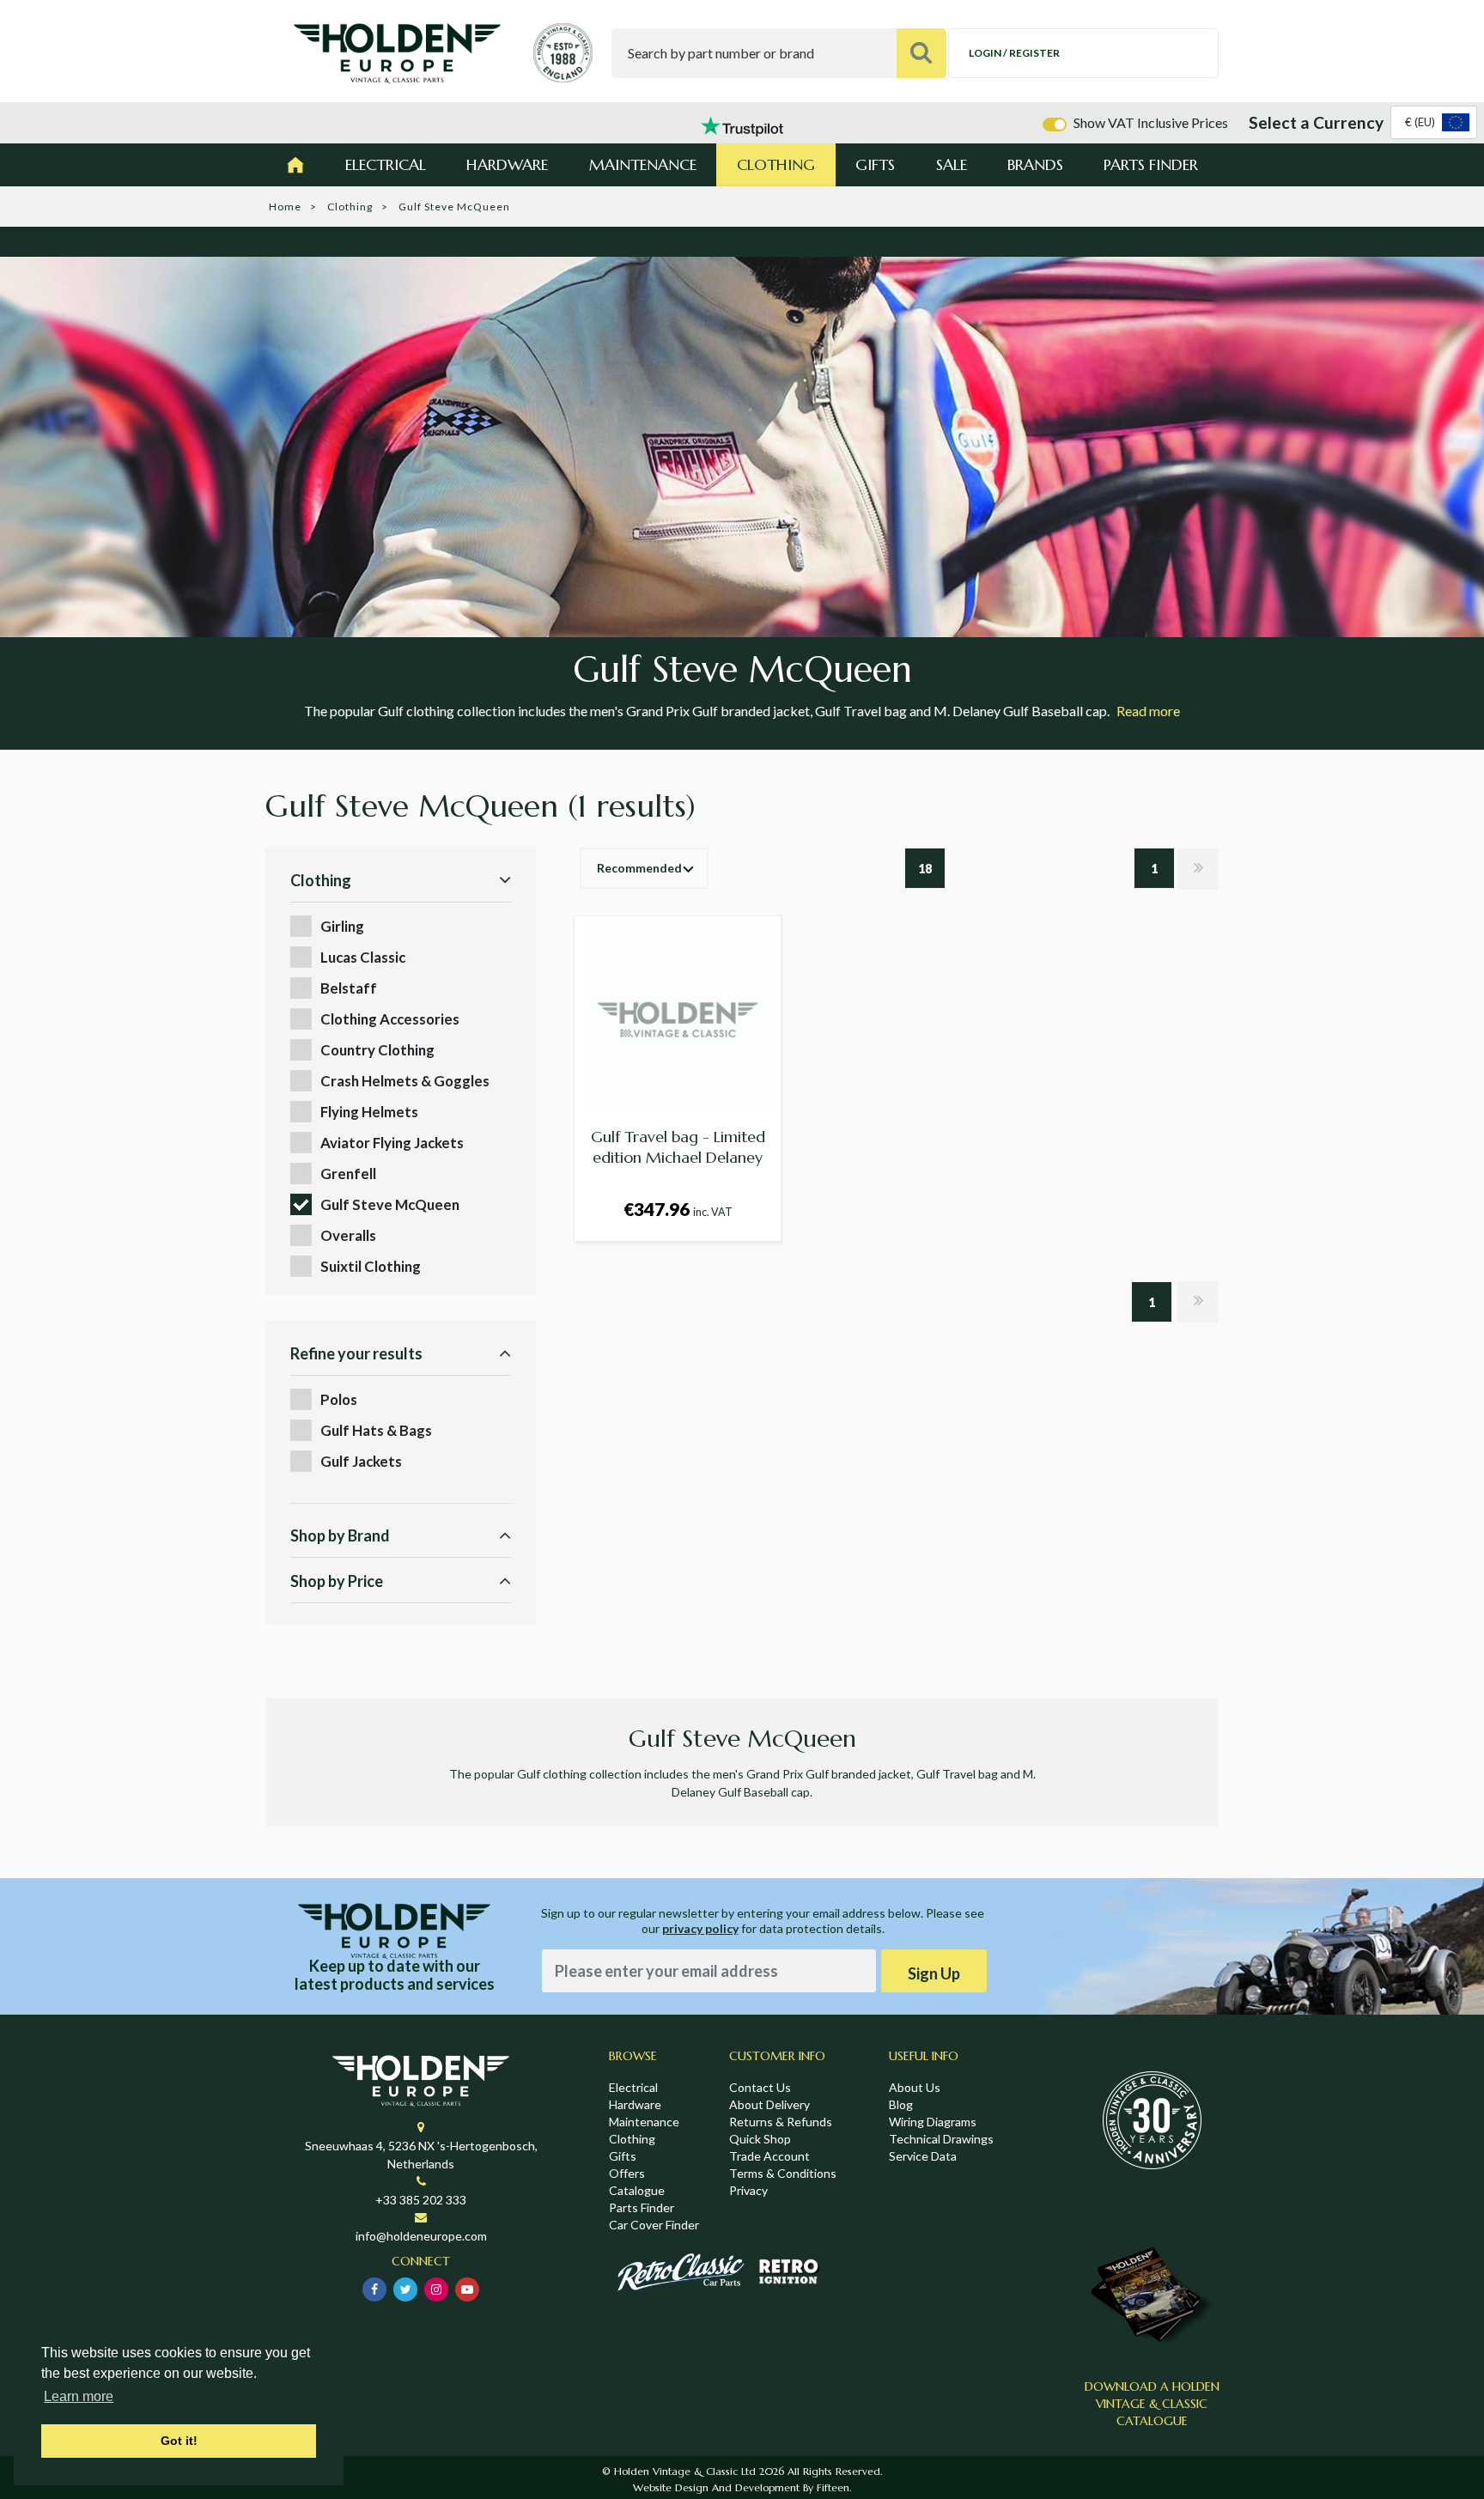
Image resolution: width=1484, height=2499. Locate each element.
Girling (342, 926)
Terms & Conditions (783, 2173)
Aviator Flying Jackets (392, 1143)
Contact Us (760, 2087)
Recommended (639, 868)
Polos (339, 1399)
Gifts (875, 164)
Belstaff (349, 988)
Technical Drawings (941, 2139)
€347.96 (678, 1209)
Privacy (748, 2190)
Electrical (386, 164)
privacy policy (700, 1928)
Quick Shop (760, 2139)
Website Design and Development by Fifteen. (742, 2487)
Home (285, 207)
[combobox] (1434, 122)
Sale (952, 164)
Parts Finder (1151, 164)
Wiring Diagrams (933, 2122)
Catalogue (637, 2190)
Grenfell (348, 1173)
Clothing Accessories (390, 1019)
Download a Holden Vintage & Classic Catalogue (1152, 2404)
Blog (901, 2104)
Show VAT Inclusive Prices (1151, 122)
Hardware (507, 164)
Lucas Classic (363, 957)
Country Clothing (377, 1050)
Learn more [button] (79, 2396)
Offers (627, 2173)
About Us (915, 2087)
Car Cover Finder (654, 2225)
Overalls (348, 1235)
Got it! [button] (179, 2441)
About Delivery (769, 2104)
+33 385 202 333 (421, 2200)
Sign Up (934, 1973)
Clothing (776, 164)
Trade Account (769, 2156)
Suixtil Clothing (371, 1266)
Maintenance (643, 164)
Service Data (923, 2156)
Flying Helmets (369, 1112)
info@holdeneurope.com (421, 2236)
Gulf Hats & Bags (376, 1430)
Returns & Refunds (781, 2122)
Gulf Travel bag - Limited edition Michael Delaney (678, 1147)
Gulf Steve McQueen (390, 1204)
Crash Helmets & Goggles (405, 1081)
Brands (1035, 164)
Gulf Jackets (361, 1461)
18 (925, 869)
